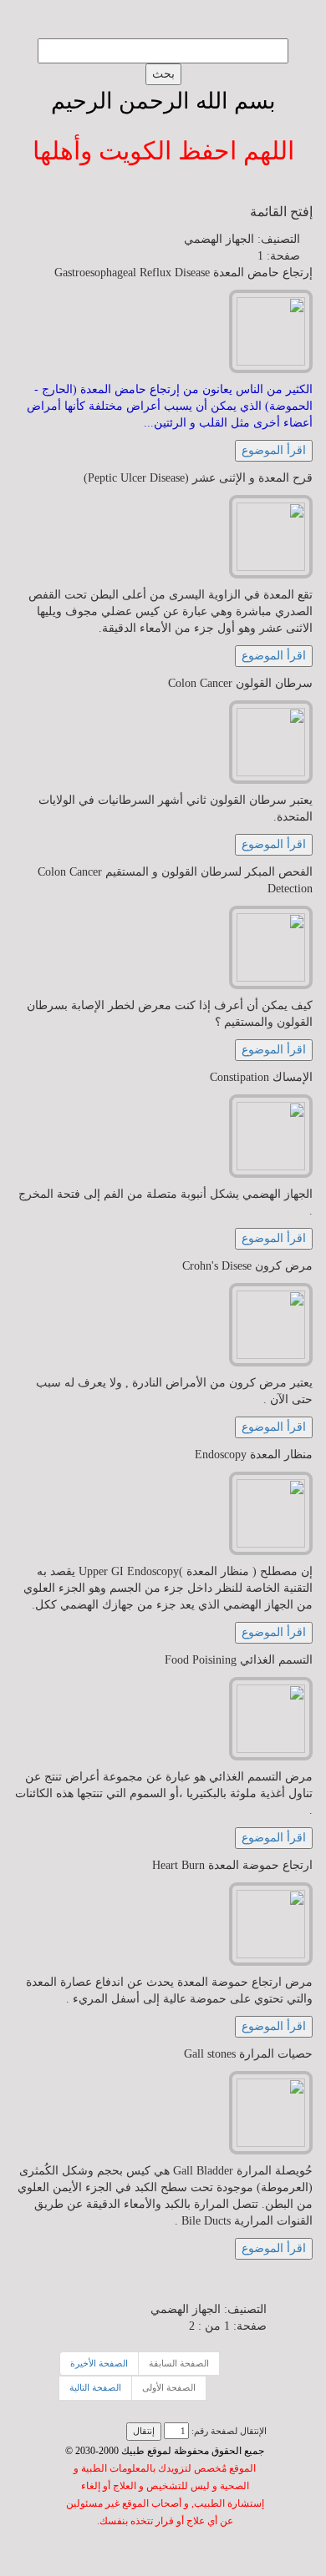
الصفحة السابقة (179, 2363)
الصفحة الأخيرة (99, 2363)
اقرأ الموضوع (274, 450)
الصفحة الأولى (169, 2387)
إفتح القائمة (281, 212)
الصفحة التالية (95, 2387)
